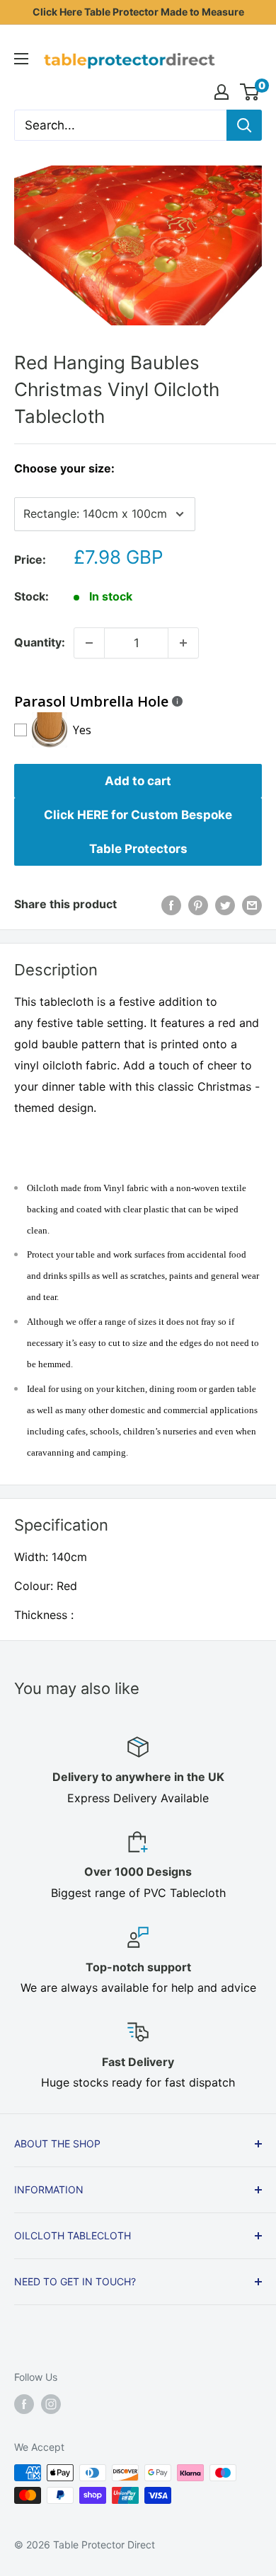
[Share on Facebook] (171, 905)
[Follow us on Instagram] (51, 2404)
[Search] (244, 125)
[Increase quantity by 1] (183, 643)
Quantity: (40, 642)
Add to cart (138, 781)
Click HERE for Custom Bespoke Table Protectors (138, 832)
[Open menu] (21, 59)
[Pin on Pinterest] (198, 905)
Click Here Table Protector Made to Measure (138, 12)
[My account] (222, 92)
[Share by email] (252, 905)
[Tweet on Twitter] (225, 905)
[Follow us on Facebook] (24, 2404)
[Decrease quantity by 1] (89, 643)
